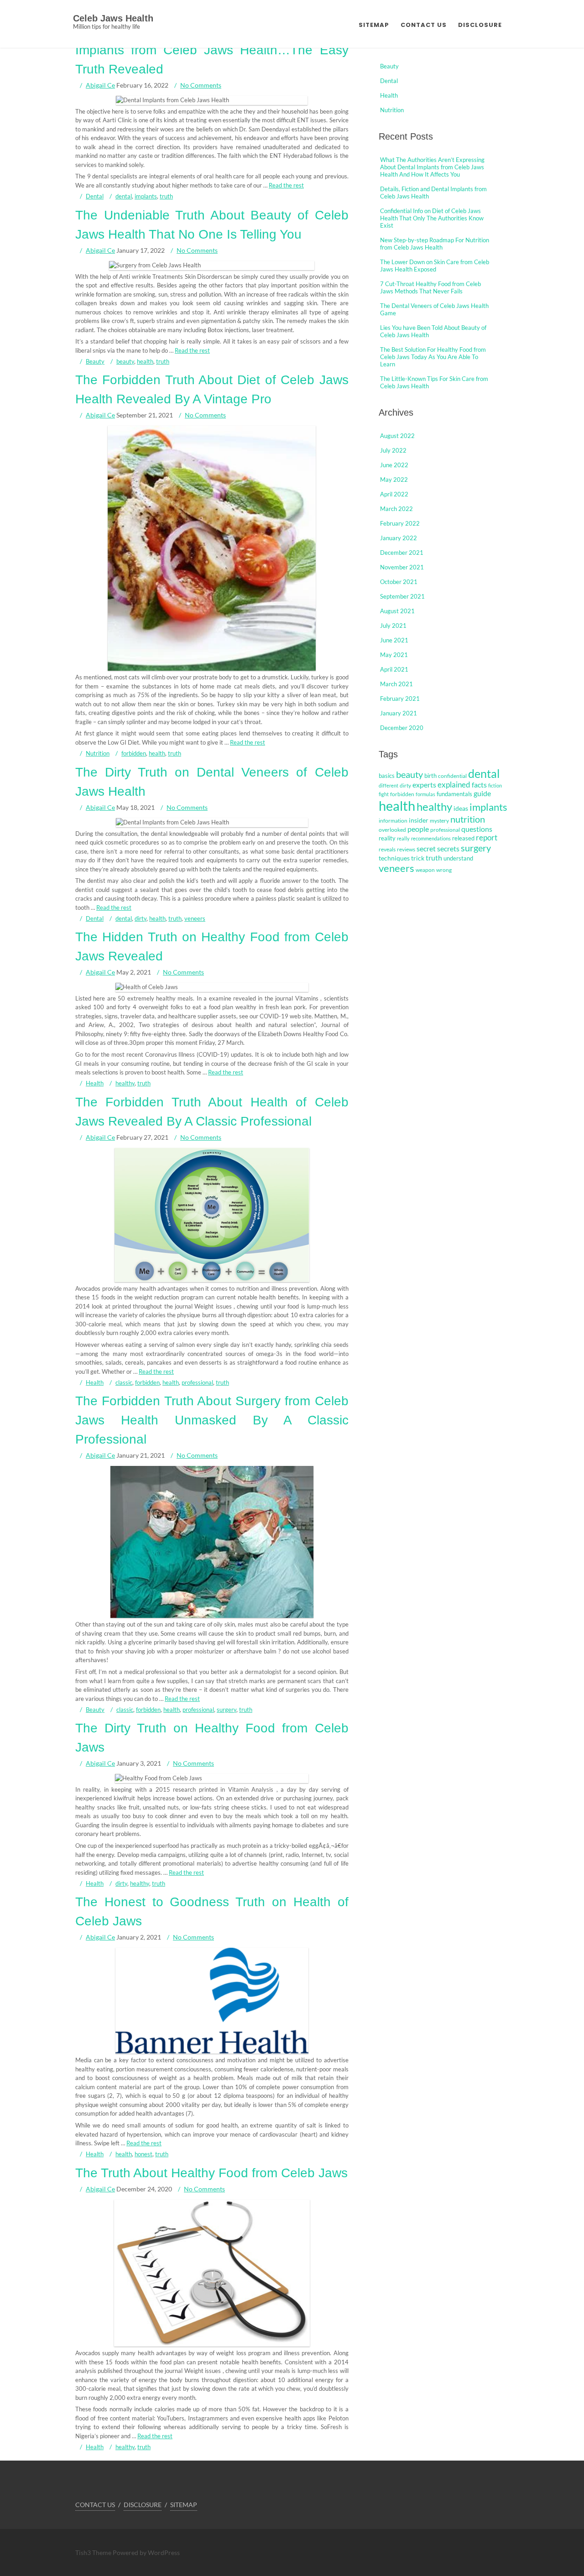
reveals (387, 849)
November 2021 (402, 567)
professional (197, 1382)
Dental (95, 196)
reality (387, 838)
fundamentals (454, 794)
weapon (425, 870)
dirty (141, 918)
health (145, 361)
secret (426, 848)
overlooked (392, 830)
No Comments (201, 85)
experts (424, 785)
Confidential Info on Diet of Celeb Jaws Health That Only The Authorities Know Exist (432, 218)
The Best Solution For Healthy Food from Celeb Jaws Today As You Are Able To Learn (433, 357)
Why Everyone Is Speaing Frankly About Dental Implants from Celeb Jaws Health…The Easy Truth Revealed (212, 50)
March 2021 (396, 684)
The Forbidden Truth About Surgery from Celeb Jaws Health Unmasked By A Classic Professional (212, 1420)
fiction (495, 785)
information (393, 821)
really (403, 838)
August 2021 (397, 611)
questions (477, 829)
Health (95, 1083)
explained (454, 785)
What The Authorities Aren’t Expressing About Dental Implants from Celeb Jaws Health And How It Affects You (432, 167)
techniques (394, 858)
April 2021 (394, 669)
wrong (444, 870)
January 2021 (399, 713)
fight (384, 794)
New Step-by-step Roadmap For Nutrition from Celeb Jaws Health (435, 244)
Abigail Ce (100, 85)
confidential (452, 776)
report (487, 838)
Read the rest (286, 185)
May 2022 (394, 480)
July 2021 (393, 626)
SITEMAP (374, 25)
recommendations (431, 838)
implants (146, 196)
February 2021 (400, 699)
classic (124, 1382)
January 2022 (399, 538)
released (463, 838)
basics (387, 776)
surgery (227, 1709)
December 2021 (402, 553)
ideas (461, 808)
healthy (125, 1083)
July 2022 (393, 450)
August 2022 (397, 436)
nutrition (468, 819)
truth (166, 196)
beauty (125, 361)
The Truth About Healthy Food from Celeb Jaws (211, 2173)
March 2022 (396, 509)
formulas (425, 794)
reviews (406, 849)
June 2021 (394, 640)
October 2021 (399, 582)
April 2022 (394, 494)
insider (419, 820)
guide (482, 793)
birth (430, 776)
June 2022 (394, 465)
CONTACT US (424, 25)
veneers (195, 918)
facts (479, 785)
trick (418, 858)
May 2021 (394, 655)
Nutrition (98, 753)
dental (124, 196)
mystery (439, 821)
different (388, 785)
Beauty (95, 361)
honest (143, 2154)
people (418, 829)
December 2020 (402, 728)
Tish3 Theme (94, 2553)
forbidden (134, 753)
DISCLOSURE (480, 25)
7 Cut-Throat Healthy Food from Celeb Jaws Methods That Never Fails (430, 287)
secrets (448, 849)
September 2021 (402, 596)
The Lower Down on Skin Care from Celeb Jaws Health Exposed (435, 266)
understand (458, 858)
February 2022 (400, 523)
